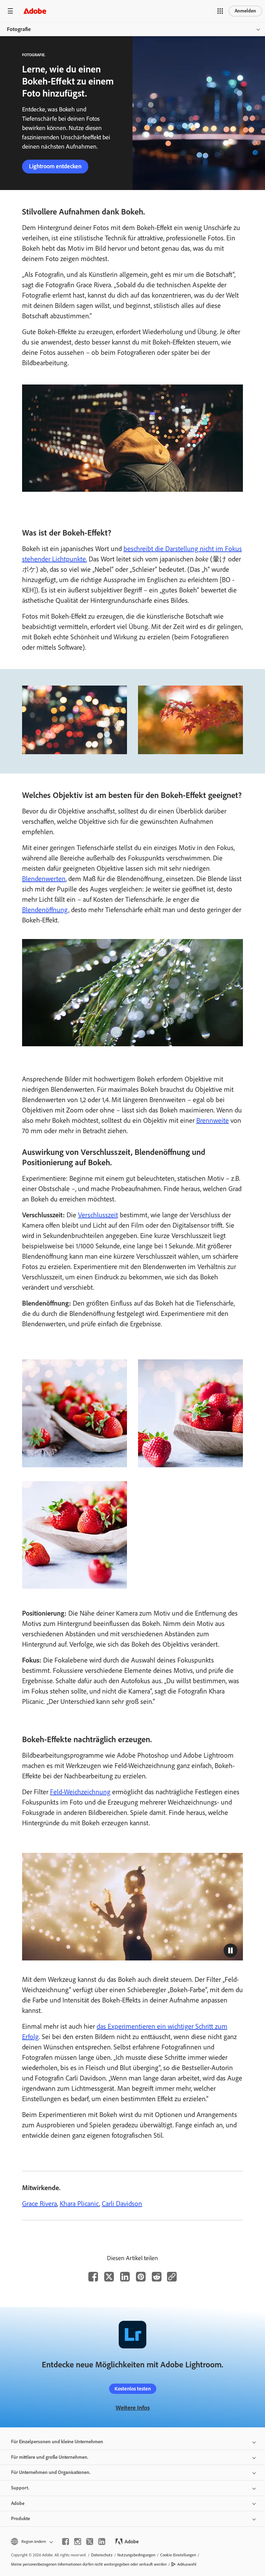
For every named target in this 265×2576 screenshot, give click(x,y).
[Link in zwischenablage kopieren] (172, 2277)
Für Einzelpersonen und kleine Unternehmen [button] (57, 2442)
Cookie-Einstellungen (178, 2555)
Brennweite (213, 1120)
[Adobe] (35, 11)
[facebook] (66, 2542)
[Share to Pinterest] (141, 2277)
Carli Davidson (122, 2204)
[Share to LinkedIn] (125, 2277)
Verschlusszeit (98, 1215)
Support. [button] (20, 2488)
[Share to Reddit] (157, 2277)
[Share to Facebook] (93, 2277)
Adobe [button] (18, 2503)
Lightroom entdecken (55, 166)
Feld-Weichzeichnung (80, 1792)
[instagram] (78, 2542)
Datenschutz (102, 2555)
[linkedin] (102, 2542)
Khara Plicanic (79, 2204)
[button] (220, 11)
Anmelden (245, 11)
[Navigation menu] (10, 11)
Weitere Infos (133, 2408)
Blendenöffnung (45, 910)
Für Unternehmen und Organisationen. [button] (51, 2472)
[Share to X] (109, 2277)
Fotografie (19, 29)
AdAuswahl (187, 2564)
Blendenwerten (44, 879)
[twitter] (90, 2542)
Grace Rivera (40, 2204)
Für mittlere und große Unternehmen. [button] (50, 2457)
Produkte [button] (21, 2519)
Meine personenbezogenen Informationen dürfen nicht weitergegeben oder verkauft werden (89, 2564)
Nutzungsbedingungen (136, 2555)
